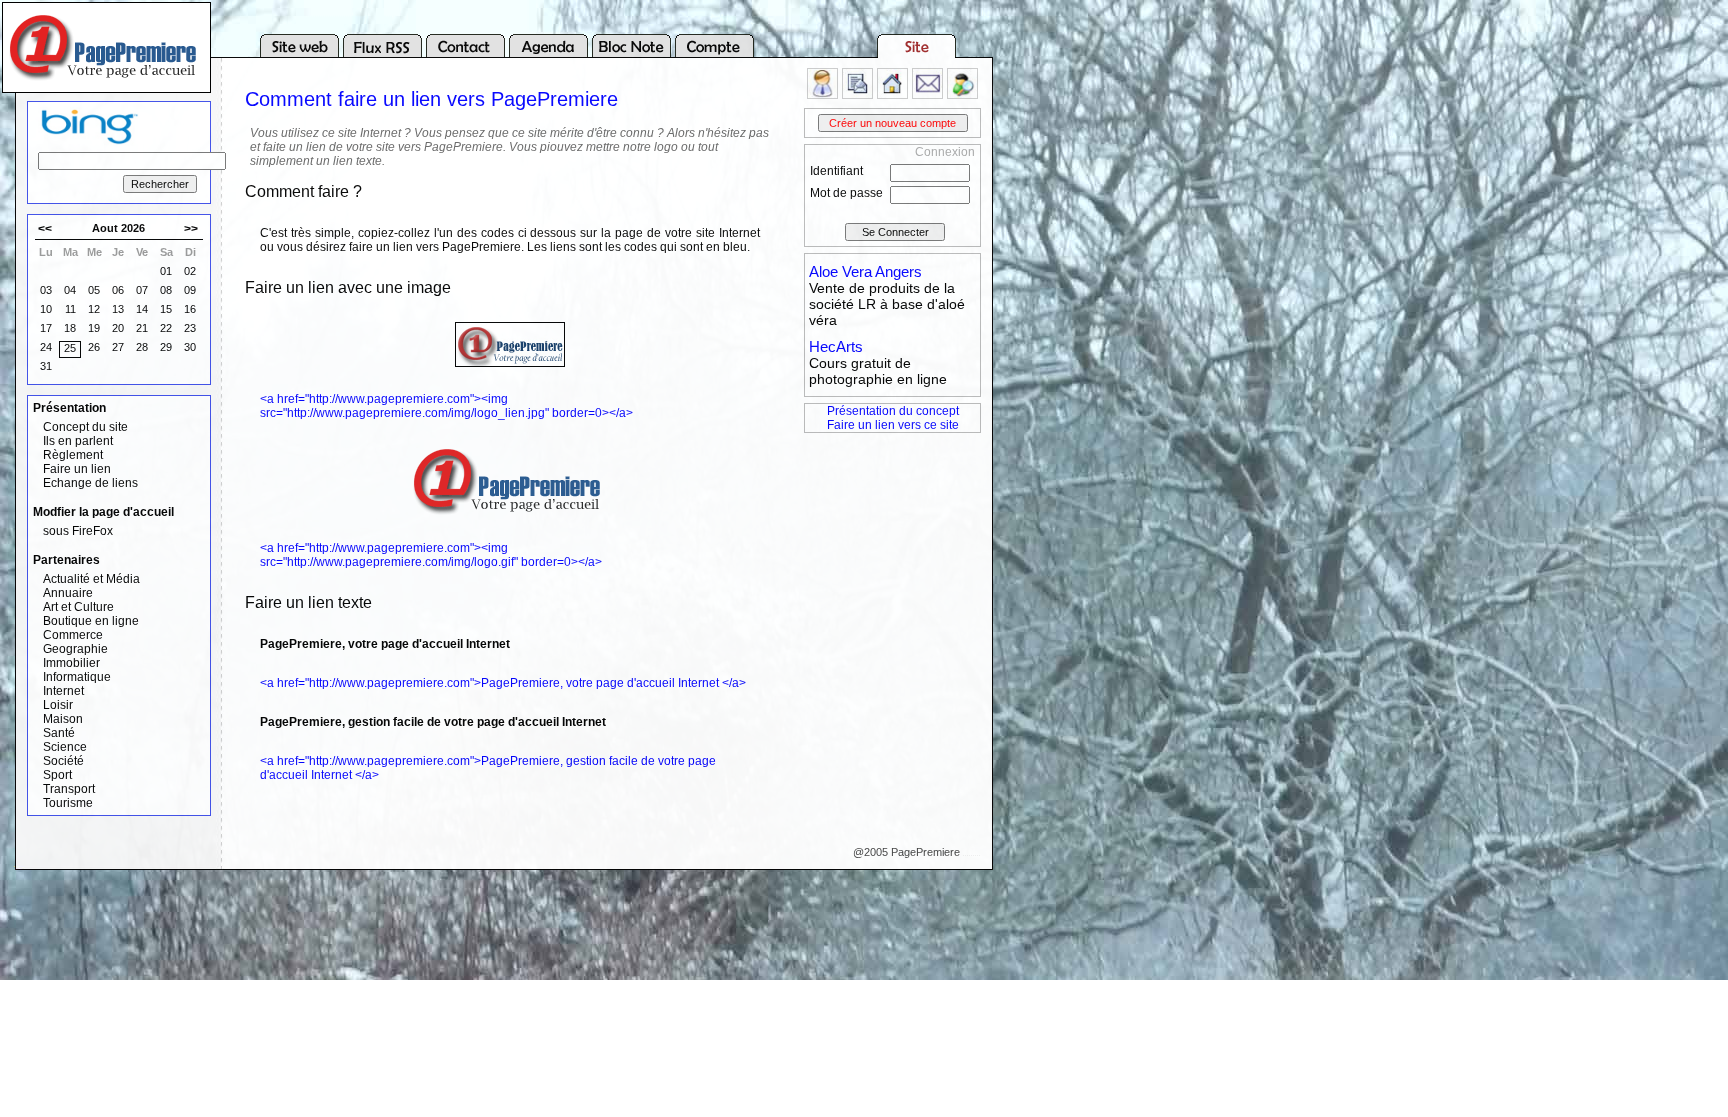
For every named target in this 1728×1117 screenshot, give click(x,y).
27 (118, 347)
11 (70, 309)
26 (94, 347)
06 (118, 290)
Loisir (58, 705)
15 (166, 309)
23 (190, 328)
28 (142, 347)
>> (191, 229)
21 (142, 328)
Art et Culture (78, 607)
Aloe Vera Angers (865, 271)
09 (190, 290)
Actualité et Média (91, 579)
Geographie (75, 649)
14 (142, 309)
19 (94, 328)
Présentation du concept (893, 411)
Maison (63, 719)
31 (46, 366)
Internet (63, 691)
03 (46, 290)
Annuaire (68, 593)
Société (63, 761)
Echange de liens (90, 483)
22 (166, 328)
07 (142, 290)
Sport (57, 775)
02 (190, 271)
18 (70, 328)
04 (70, 290)
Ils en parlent (78, 441)
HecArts (836, 346)
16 (190, 309)
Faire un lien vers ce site (893, 425)
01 (166, 271)
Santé (59, 733)
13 (118, 309)
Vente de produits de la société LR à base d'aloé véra (887, 304)
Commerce (73, 635)
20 (118, 328)
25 (70, 348)
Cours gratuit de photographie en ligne (878, 371)
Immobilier (71, 663)
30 (190, 347)
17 (46, 328)
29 (166, 347)
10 (46, 309)
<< (45, 229)
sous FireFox (78, 531)
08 (166, 290)
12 (94, 309)
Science (65, 747)
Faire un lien (77, 469)
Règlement (73, 455)
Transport (69, 789)
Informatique (77, 677)
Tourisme (68, 803)
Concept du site (85, 427)
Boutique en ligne (91, 621)
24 (46, 347)
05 (94, 290)
